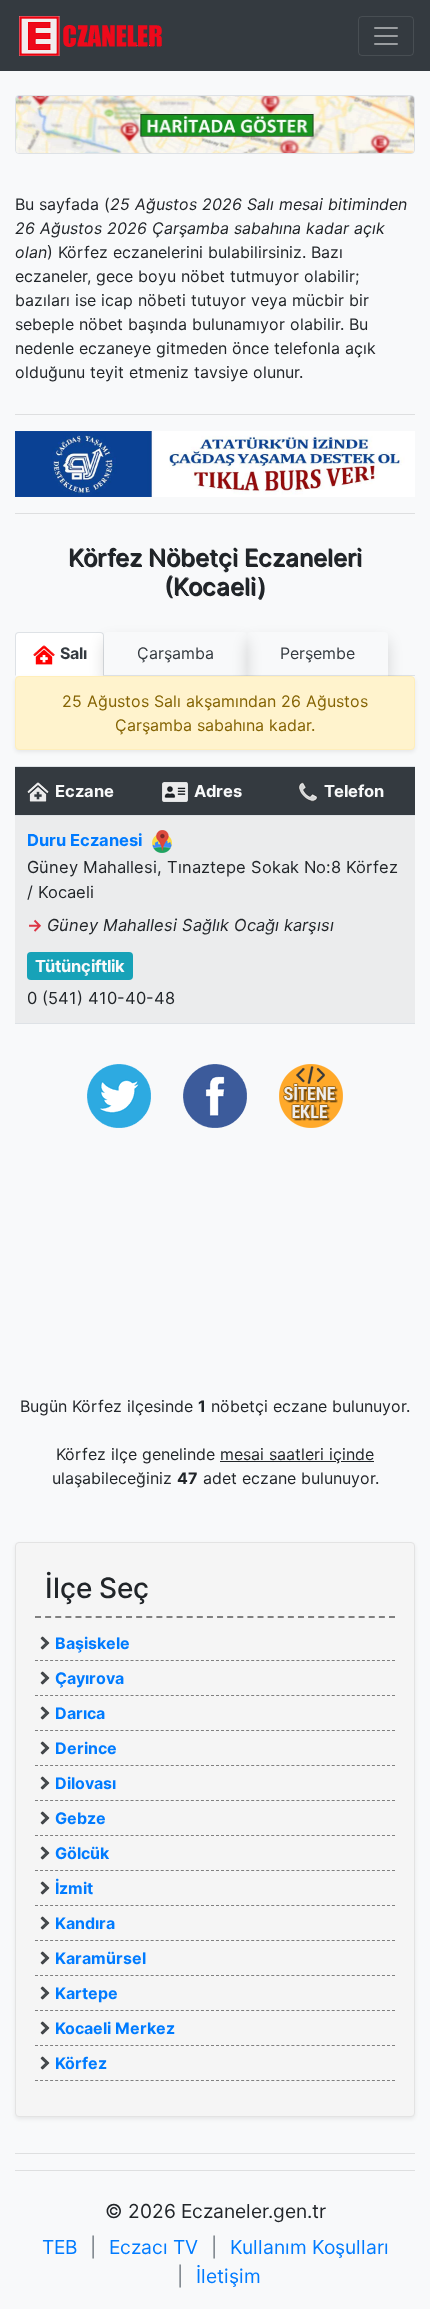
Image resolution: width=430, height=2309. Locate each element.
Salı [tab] (71, 653)
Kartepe (86, 1993)
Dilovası (85, 1783)
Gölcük (82, 1853)
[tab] (175, 654)
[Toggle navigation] (386, 36)
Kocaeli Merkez (115, 2028)
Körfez (81, 2063)
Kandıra (85, 1923)
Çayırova (89, 1678)
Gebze (80, 1818)
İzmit (74, 1888)
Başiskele (92, 1643)
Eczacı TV (153, 2247)
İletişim (228, 2276)
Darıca (80, 1713)
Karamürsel (100, 1958)
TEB (59, 2247)
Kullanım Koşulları (309, 2247)
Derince (86, 1748)
